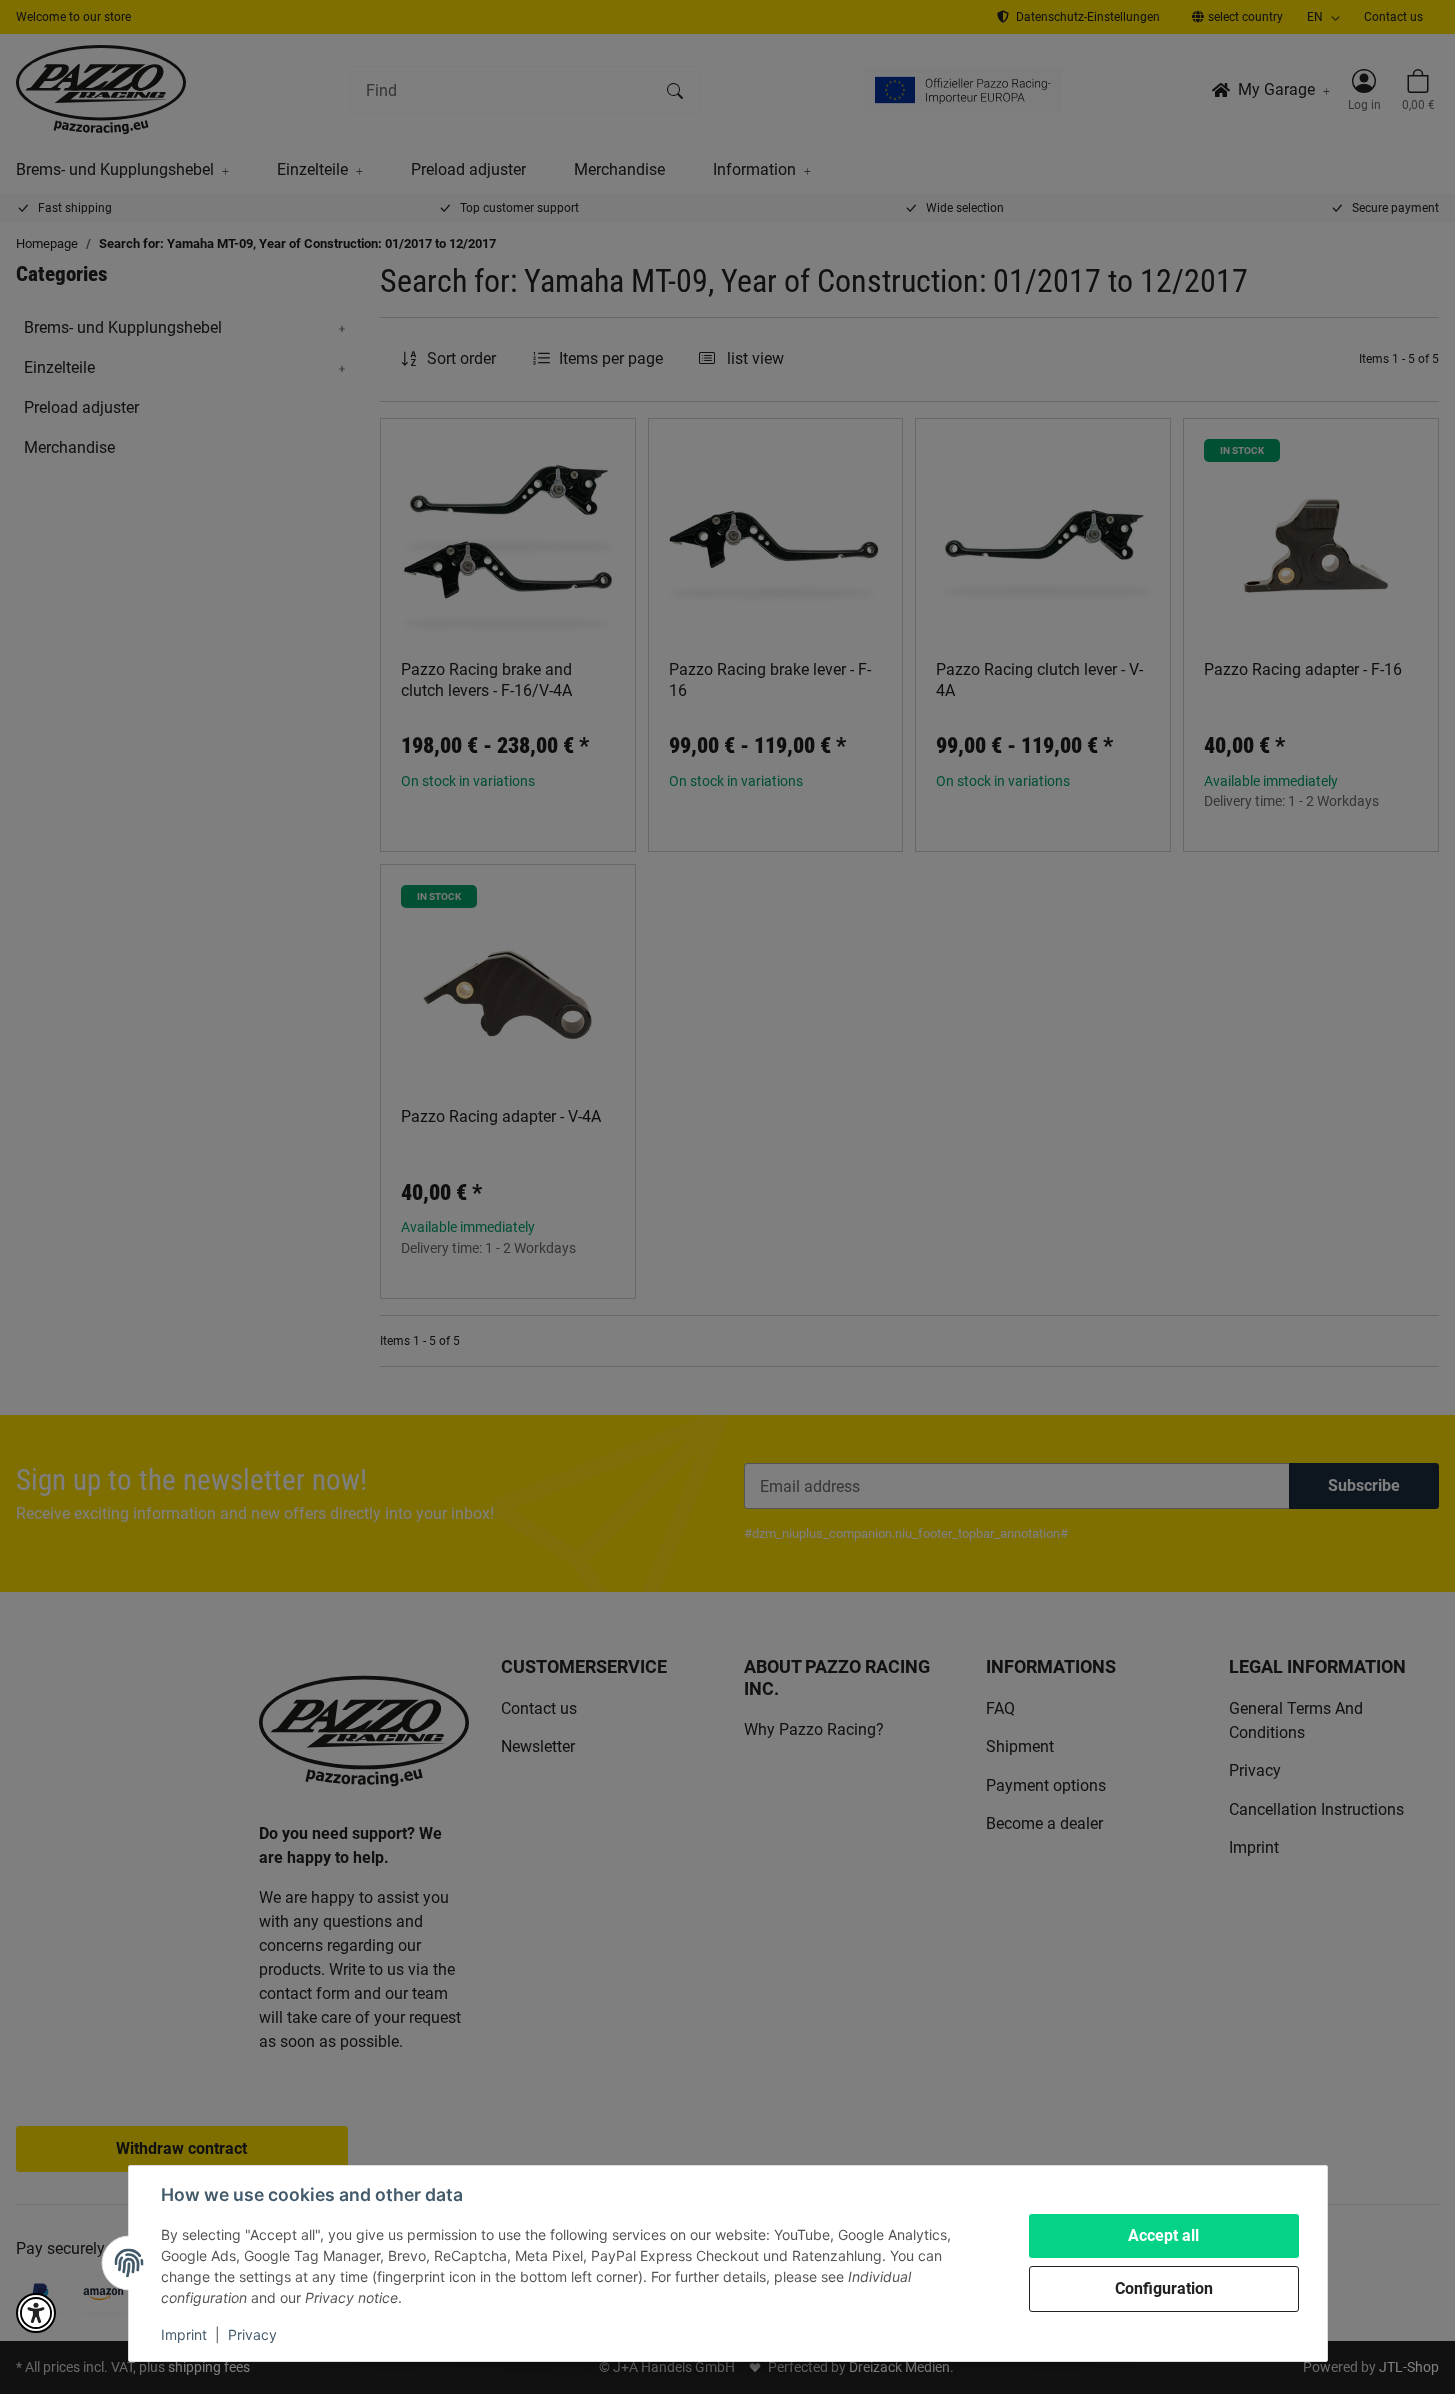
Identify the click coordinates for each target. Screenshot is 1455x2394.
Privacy (252, 2334)
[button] (36, 2313)
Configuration (1164, 2288)
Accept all (1163, 2235)
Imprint (184, 2334)
